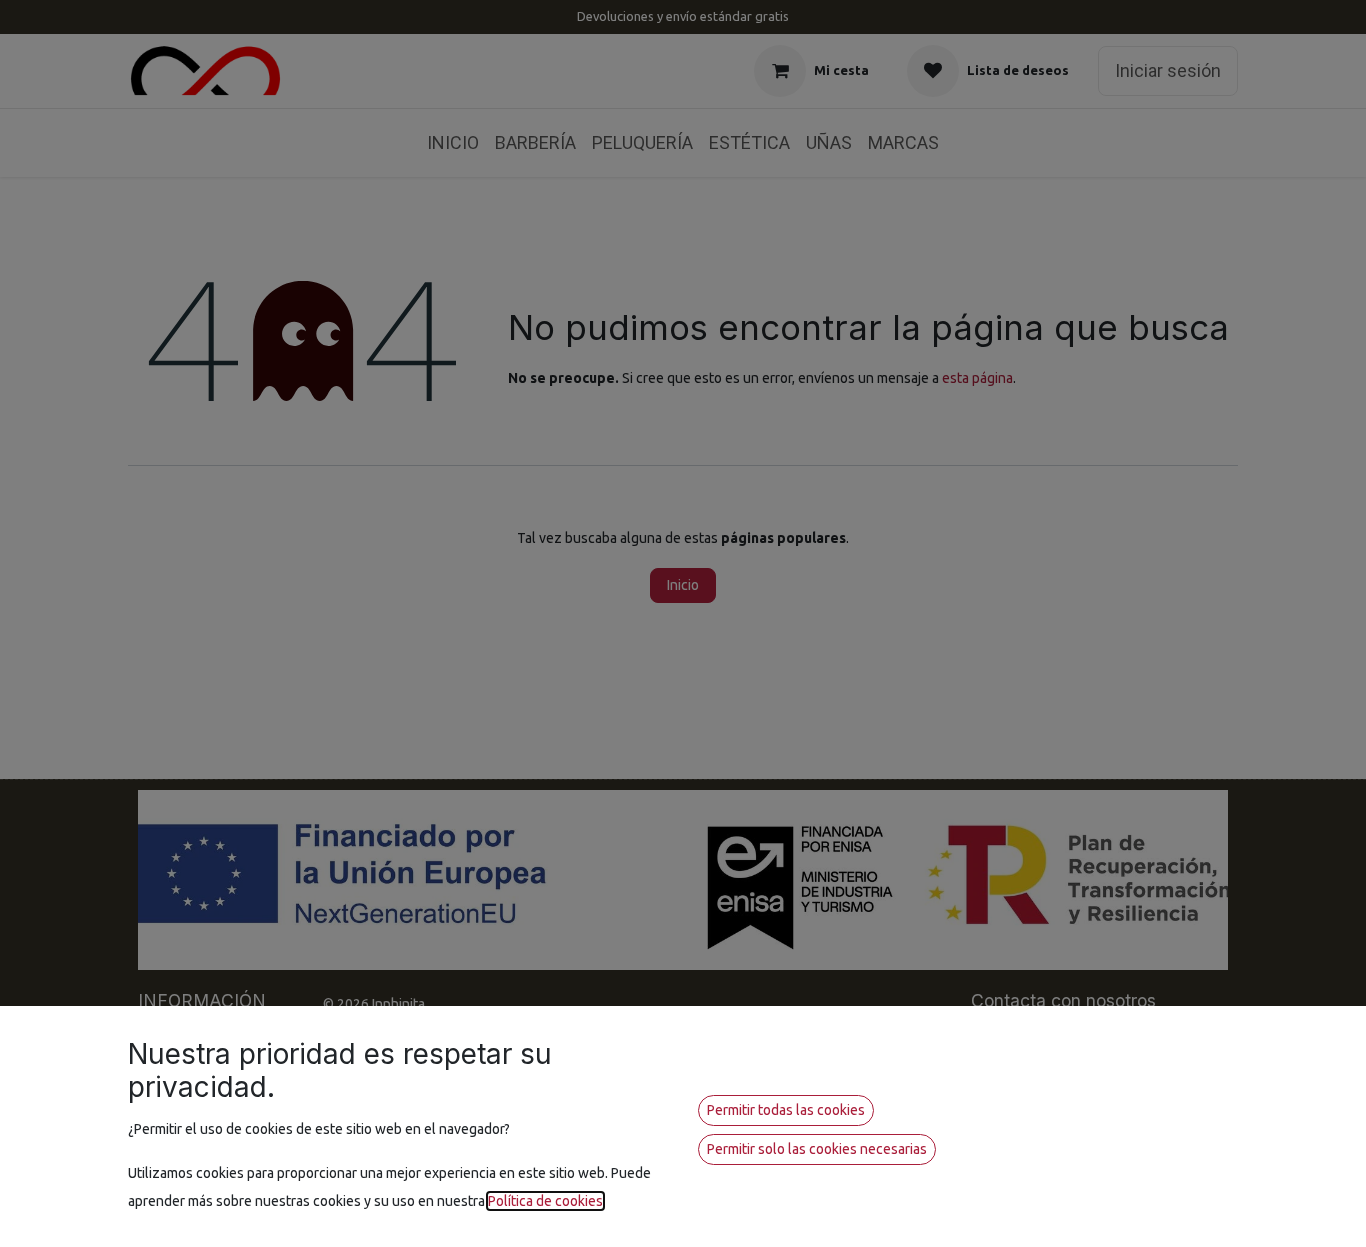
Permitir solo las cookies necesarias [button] (817, 1149)
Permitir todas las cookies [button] (786, 1110)
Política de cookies (545, 1201)
